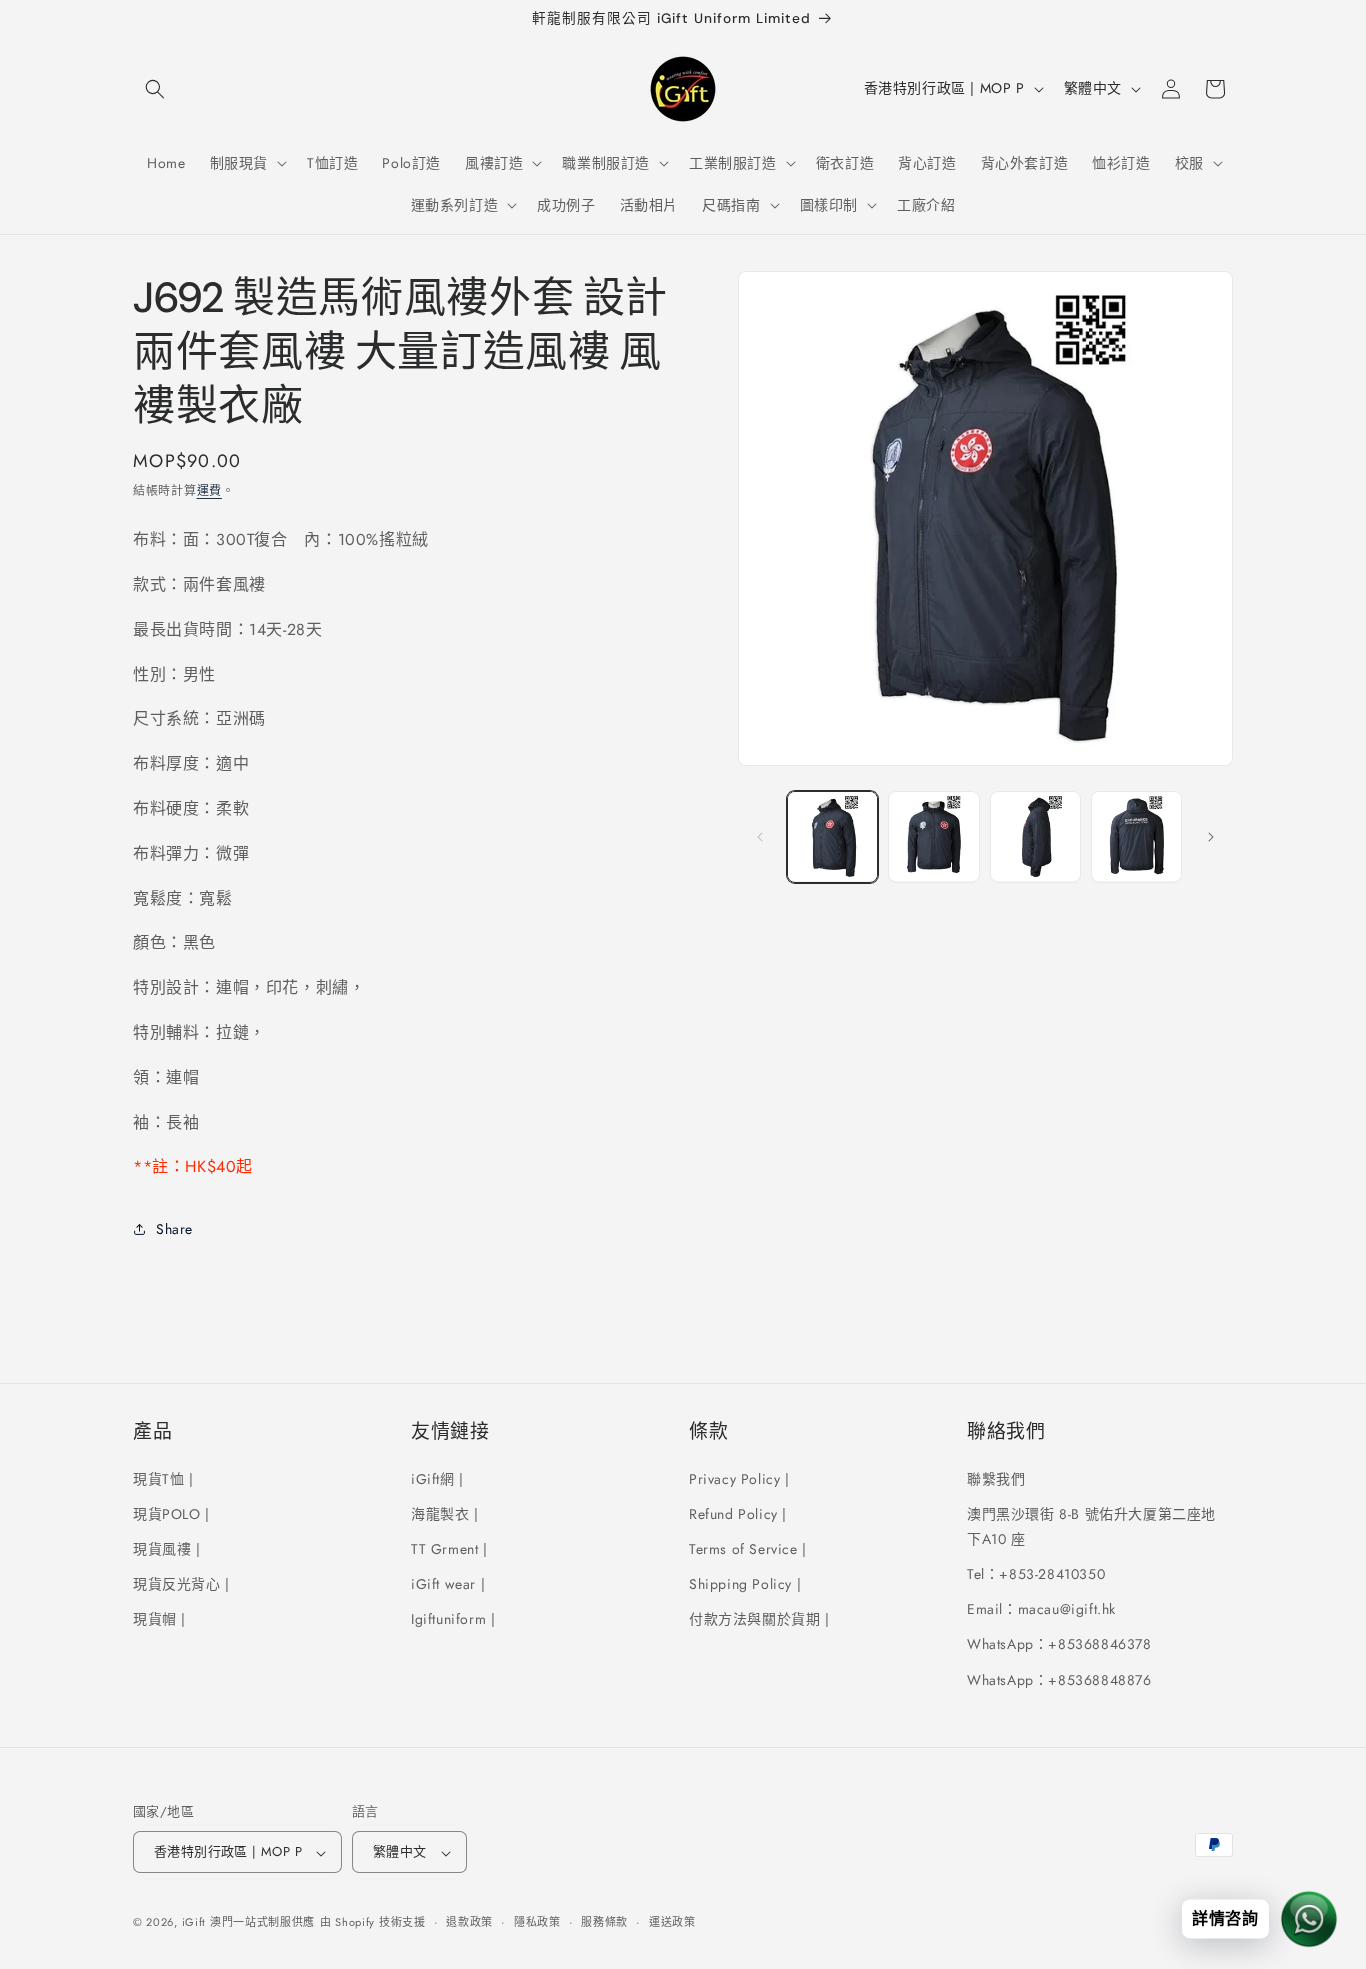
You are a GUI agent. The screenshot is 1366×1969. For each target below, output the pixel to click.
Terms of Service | (748, 1548)
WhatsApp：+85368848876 (1059, 1679)
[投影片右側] (1211, 837)
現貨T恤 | (163, 1478)
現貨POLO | (171, 1513)
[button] (155, 89)
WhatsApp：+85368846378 (1059, 1644)
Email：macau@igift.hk (1041, 1609)
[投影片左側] (760, 837)
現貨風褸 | (167, 1548)
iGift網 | (437, 1478)
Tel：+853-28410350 (1036, 1573)
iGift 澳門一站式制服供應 (249, 1923)
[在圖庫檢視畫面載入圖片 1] (832, 836)
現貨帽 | (159, 1619)
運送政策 (672, 1922)
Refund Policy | (738, 1513)
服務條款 (604, 1922)
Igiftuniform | (453, 1619)
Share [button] (174, 1229)
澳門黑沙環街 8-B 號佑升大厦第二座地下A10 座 (1091, 1525)
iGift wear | (448, 1583)
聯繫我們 (996, 1478)
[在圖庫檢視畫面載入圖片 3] (1035, 836)
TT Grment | (449, 1548)
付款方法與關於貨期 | (759, 1619)
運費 (209, 491)
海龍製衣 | (445, 1513)
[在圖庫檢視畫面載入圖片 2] (933, 836)
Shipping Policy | (745, 1583)
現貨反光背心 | (181, 1583)
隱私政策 (537, 1922)
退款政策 (469, 1922)
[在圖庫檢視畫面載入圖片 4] (1136, 836)
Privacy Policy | (739, 1478)
